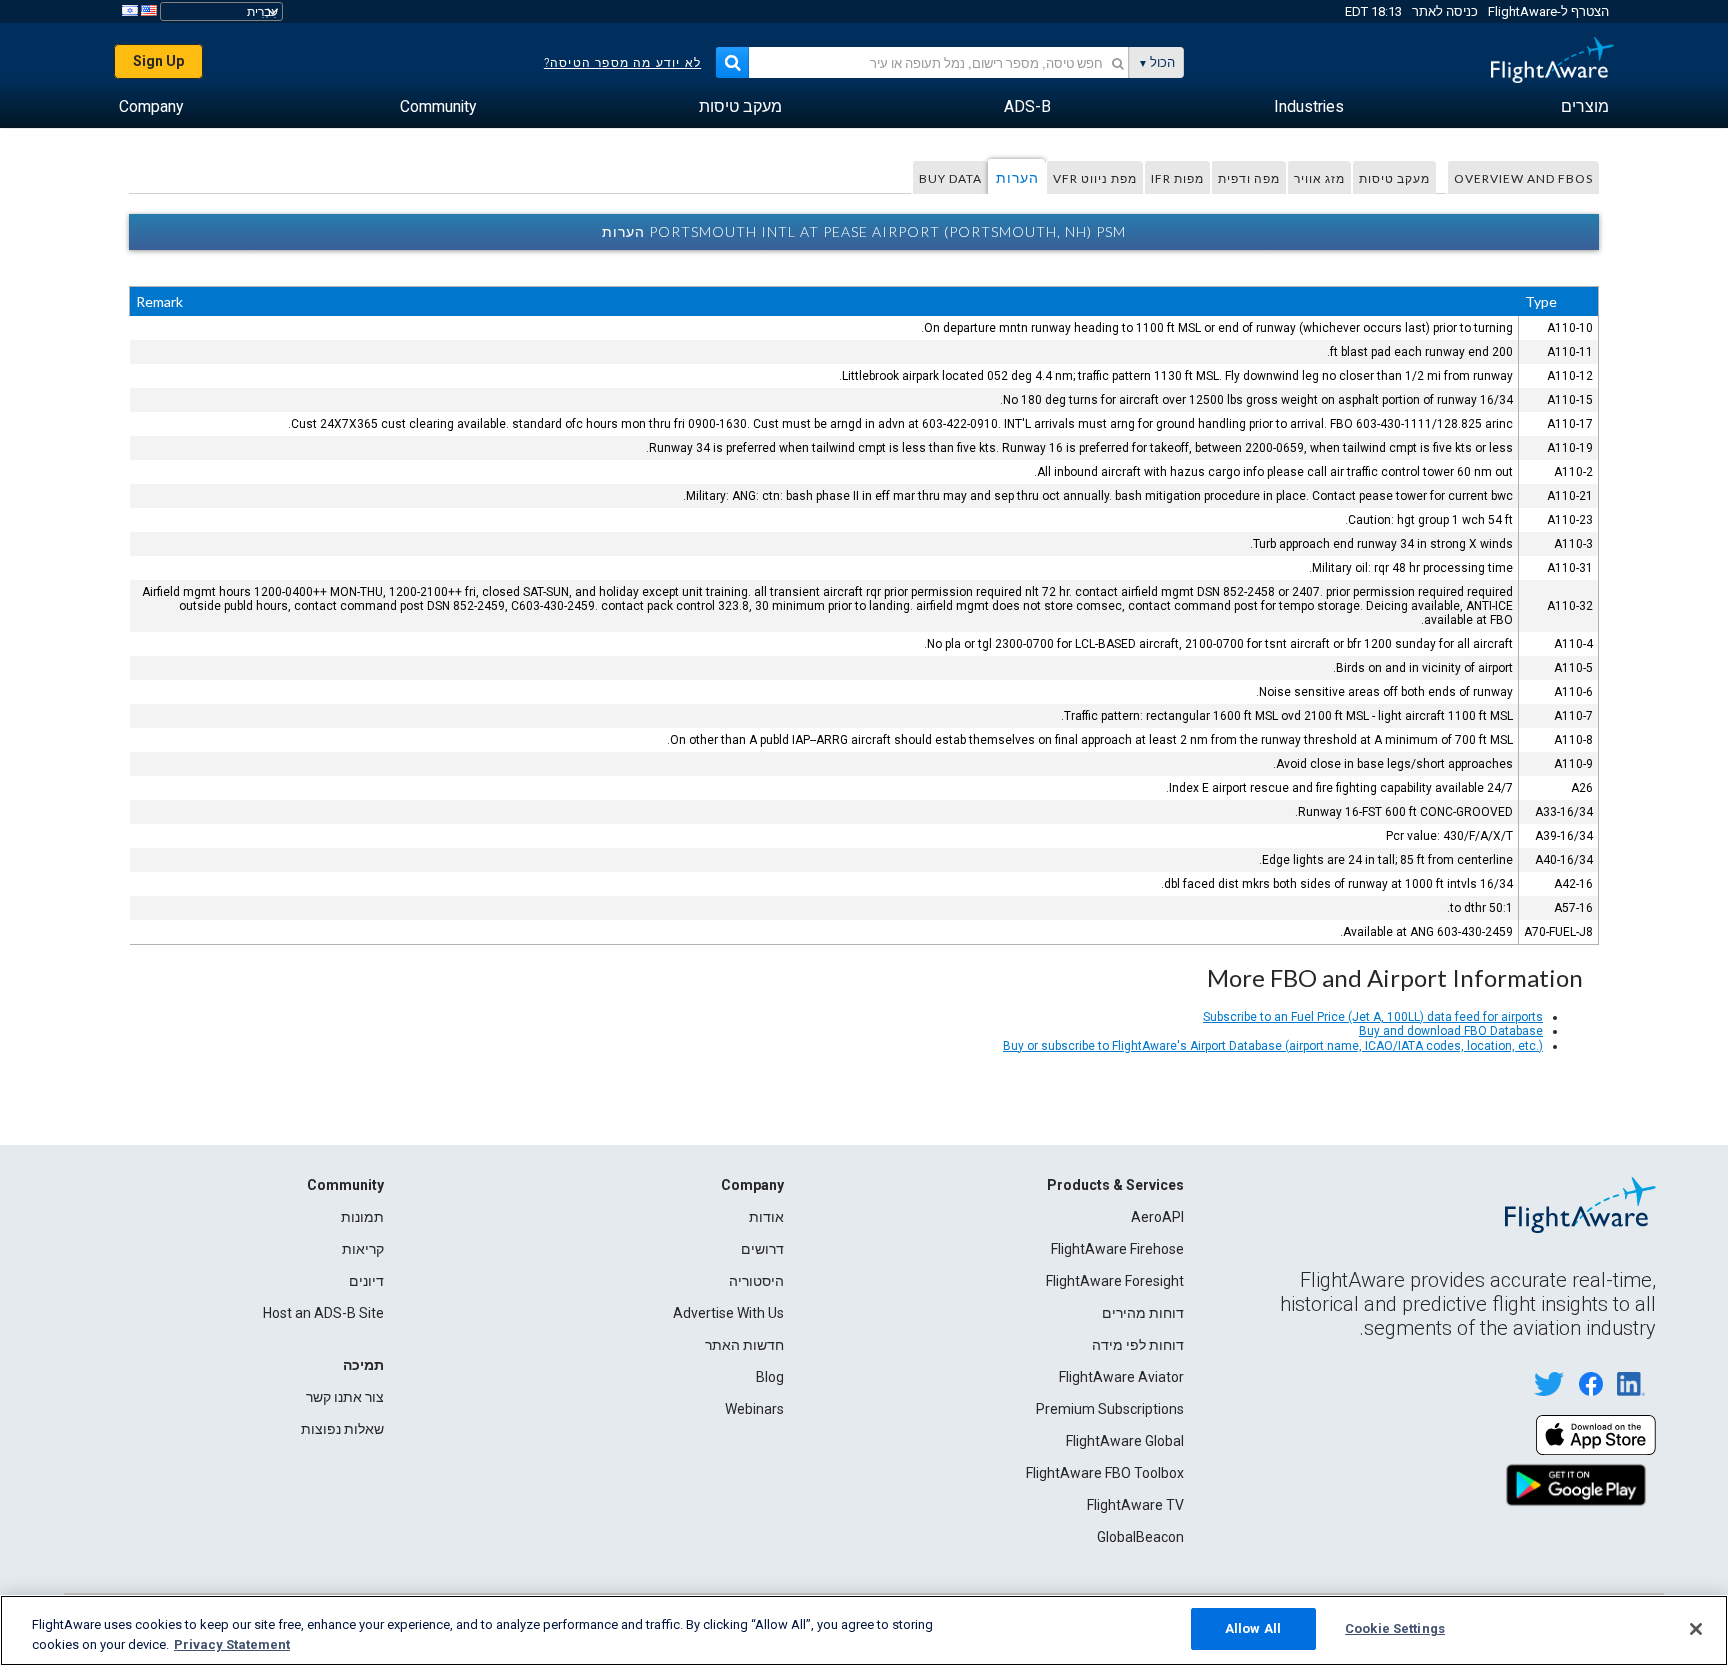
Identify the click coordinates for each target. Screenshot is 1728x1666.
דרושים (762, 1249)
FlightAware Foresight (1115, 1281)
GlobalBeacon (1140, 1537)
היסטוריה (756, 1281)
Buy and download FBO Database (1451, 1031)
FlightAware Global (1125, 1441)
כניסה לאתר (1445, 11)
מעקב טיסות (1394, 178)
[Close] (1696, 1629)
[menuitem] (1585, 107)
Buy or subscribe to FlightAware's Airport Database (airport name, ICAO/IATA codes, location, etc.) (1273, 1046)
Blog (770, 1377)
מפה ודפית (1249, 178)
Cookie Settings (1395, 1628)
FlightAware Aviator (1121, 1377)
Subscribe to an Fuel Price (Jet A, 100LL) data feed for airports (1373, 1017)
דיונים (366, 1281)
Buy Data (950, 178)
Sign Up (158, 61)
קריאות (363, 1249)
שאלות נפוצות (342, 1429)
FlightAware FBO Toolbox (1105, 1473)
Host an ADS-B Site (323, 1313)
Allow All (1253, 1628)
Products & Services (1115, 1185)
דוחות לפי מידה (1138, 1345)
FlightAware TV (1135, 1505)
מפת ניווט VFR (1095, 178)
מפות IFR (1177, 178)
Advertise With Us (728, 1313)
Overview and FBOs (1523, 178)
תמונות (362, 1217)
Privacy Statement (232, 1644)
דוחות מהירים (1143, 1313)
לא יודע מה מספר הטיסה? (622, 63)
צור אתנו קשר (345, 1397)
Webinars (754, 1409)
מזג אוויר (1319, 178)
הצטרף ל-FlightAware (1548, 11)
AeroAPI (1157, 1217)
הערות (1017, 177)
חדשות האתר (744, 1345)
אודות (766, 1217)
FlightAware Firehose (1117, 1249)
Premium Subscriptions (1110, 1409)
